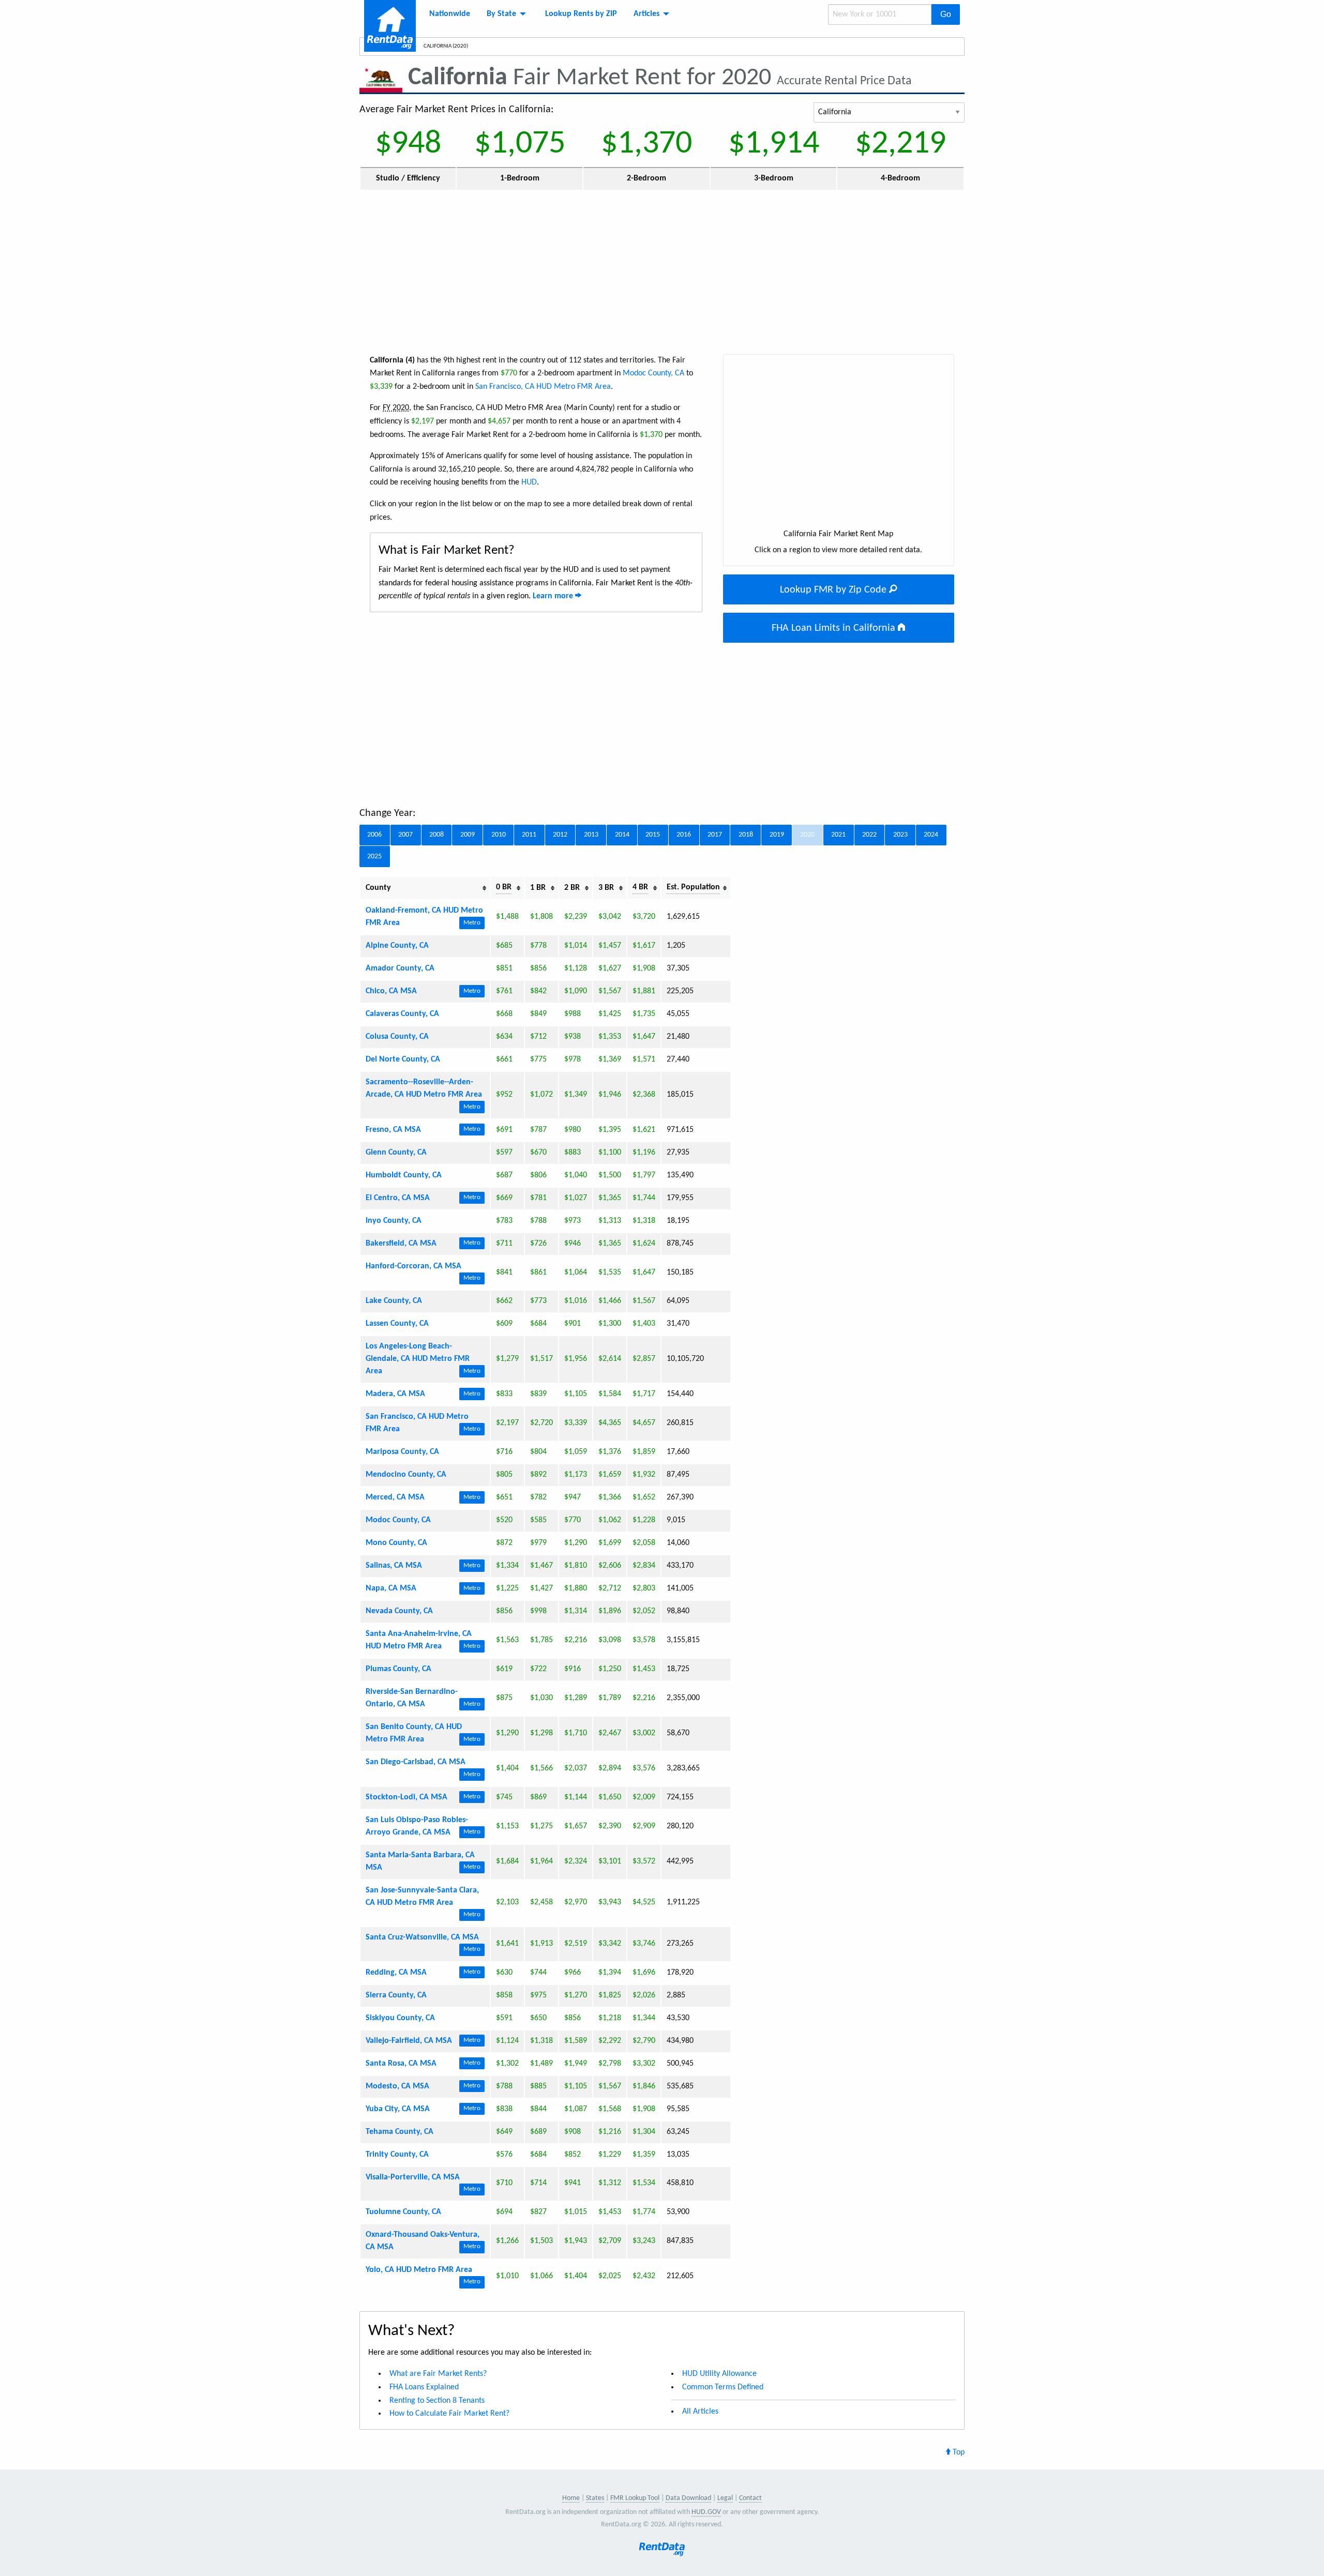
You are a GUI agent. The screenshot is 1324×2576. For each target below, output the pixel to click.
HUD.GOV (706, 2512)
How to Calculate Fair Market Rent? (449, 2414)
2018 (746, 835)
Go (946, 14)
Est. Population (693, 887)
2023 (900, 835)
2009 (468, 835)
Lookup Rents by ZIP (581, 14)
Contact (750, 2498)
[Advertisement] (662, 271)
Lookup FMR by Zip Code (834, 590)
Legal (725, 2498)
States (595, 2498)
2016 (684, 835)
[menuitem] (450, 14)
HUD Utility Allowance (719, 2374)
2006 (374, 835)
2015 (653, 835)
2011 (529, 835)
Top (958, 2452)
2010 (499, 835)
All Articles (700, 2412)
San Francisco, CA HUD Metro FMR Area (543, 387)
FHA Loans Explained (424, 2387)
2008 (437, 835)
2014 (622, 835)
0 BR (504, 887)
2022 (869, 835)
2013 (591, 835)
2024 (931, 835)
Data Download (688, 2498)
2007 (405, 835)
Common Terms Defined (723, 2387)
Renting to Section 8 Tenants (437, 2401)
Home (571, 2498)
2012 (560, 835)
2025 (374, 857)
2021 (838, 835)
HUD (529, 482)
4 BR (640, 887)
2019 (777, 835)
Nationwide (450, 14)
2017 (715, 835)
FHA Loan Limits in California (835, 628)
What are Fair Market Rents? (438, 2374)
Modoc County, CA (653, 373)
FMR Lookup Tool (635, 2498)
